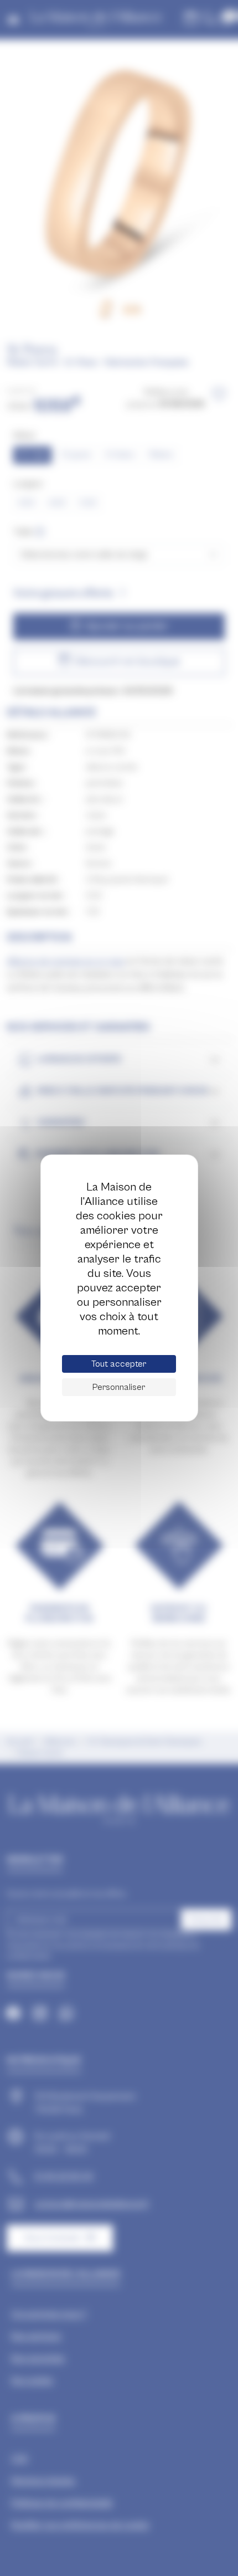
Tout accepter (119, 1364)
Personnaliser (119, 1387)
